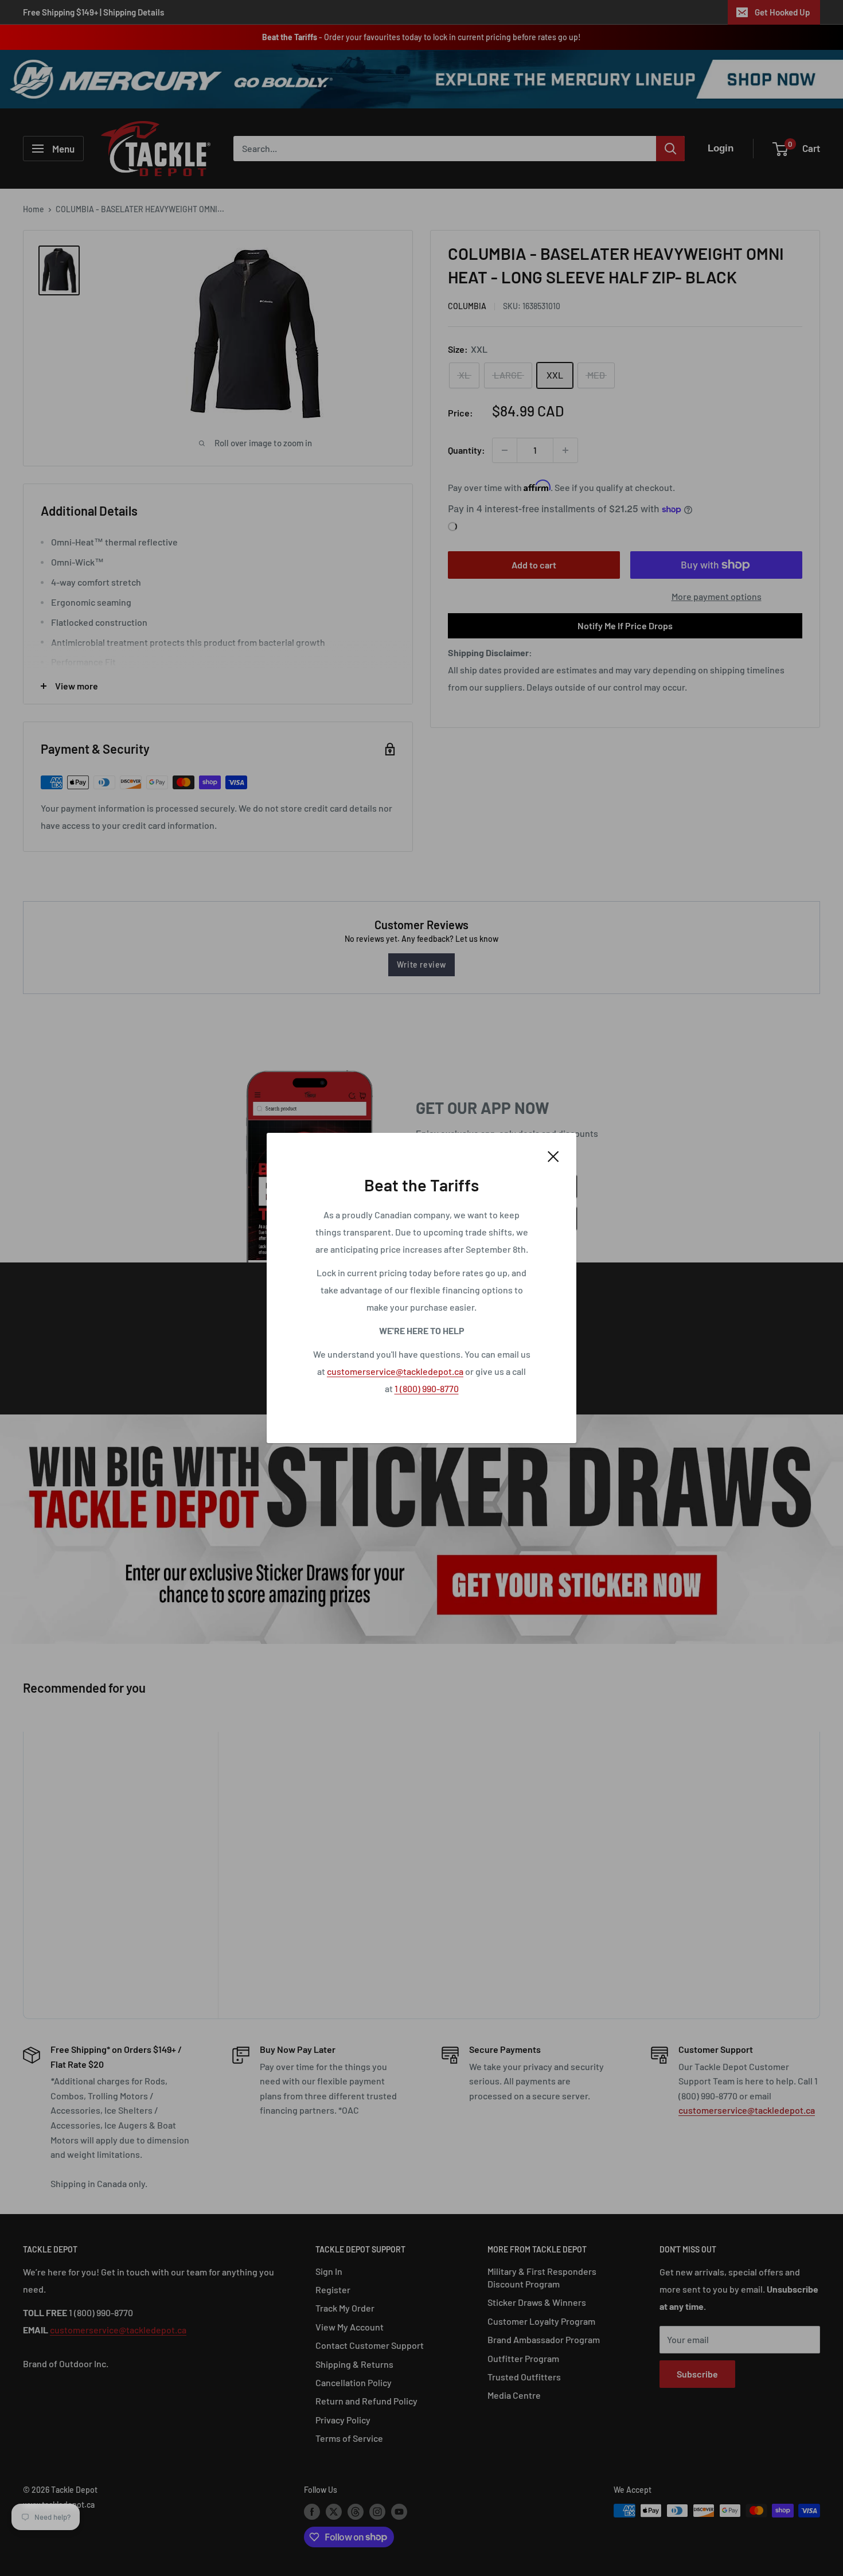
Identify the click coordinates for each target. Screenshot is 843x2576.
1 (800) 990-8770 (427, 1388)
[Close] (553, 1155)
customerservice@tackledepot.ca (395, 1371)
